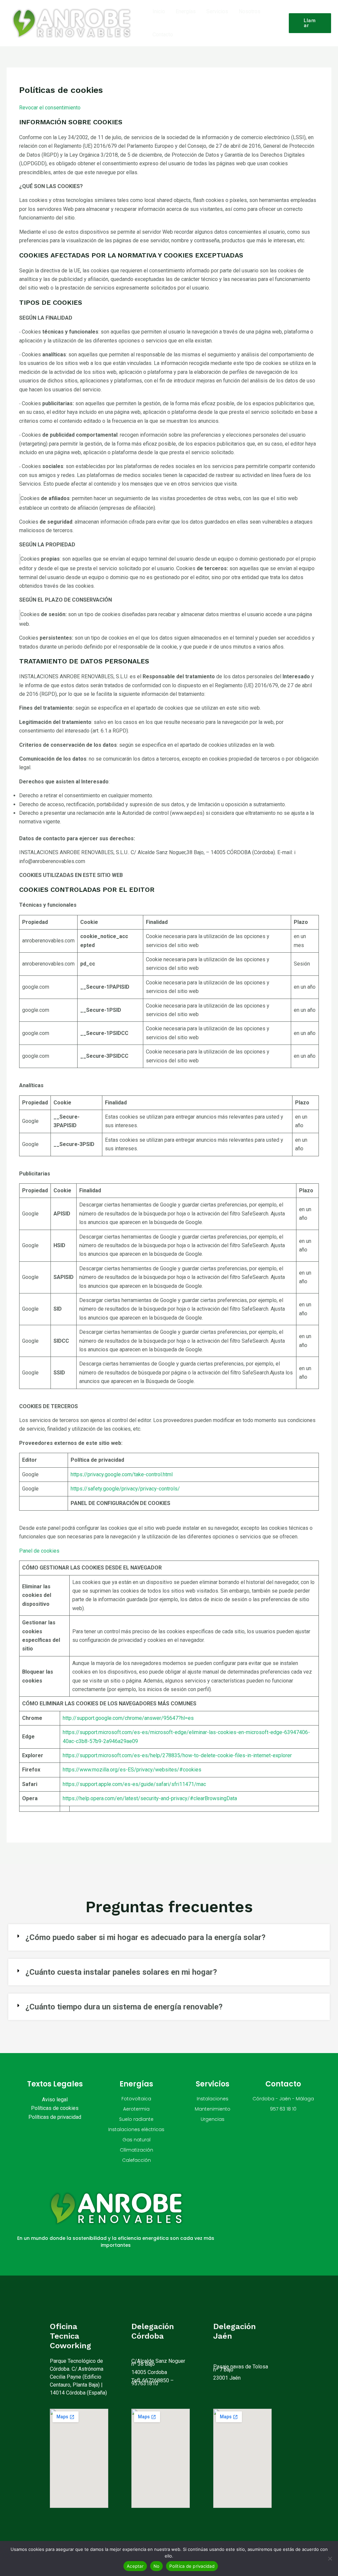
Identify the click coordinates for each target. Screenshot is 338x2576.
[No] (330, 2558)
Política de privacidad (192, 2566)
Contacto (163, 35)
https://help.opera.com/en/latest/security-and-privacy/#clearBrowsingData (150, 1798)
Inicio (159, 11)
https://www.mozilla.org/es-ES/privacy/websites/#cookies (132, 1770)
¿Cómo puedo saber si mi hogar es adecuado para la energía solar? (145, 1937)
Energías (186, 11)
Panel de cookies (39, 1551)
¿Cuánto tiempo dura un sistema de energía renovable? (124, 2007)
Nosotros (250, 11)
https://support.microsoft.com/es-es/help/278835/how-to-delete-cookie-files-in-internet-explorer (177, 1755)
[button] (169, 1937)
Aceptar (135, 2566)
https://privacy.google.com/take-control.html (122, 1474)
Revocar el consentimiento (50, 108)
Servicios (217, 11)
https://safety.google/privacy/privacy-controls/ (125, 1489)
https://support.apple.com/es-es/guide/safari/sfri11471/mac (134, 1784)
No (157, 2566)
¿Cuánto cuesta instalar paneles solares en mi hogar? (121, 1972)
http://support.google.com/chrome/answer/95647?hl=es (128, 1718)
